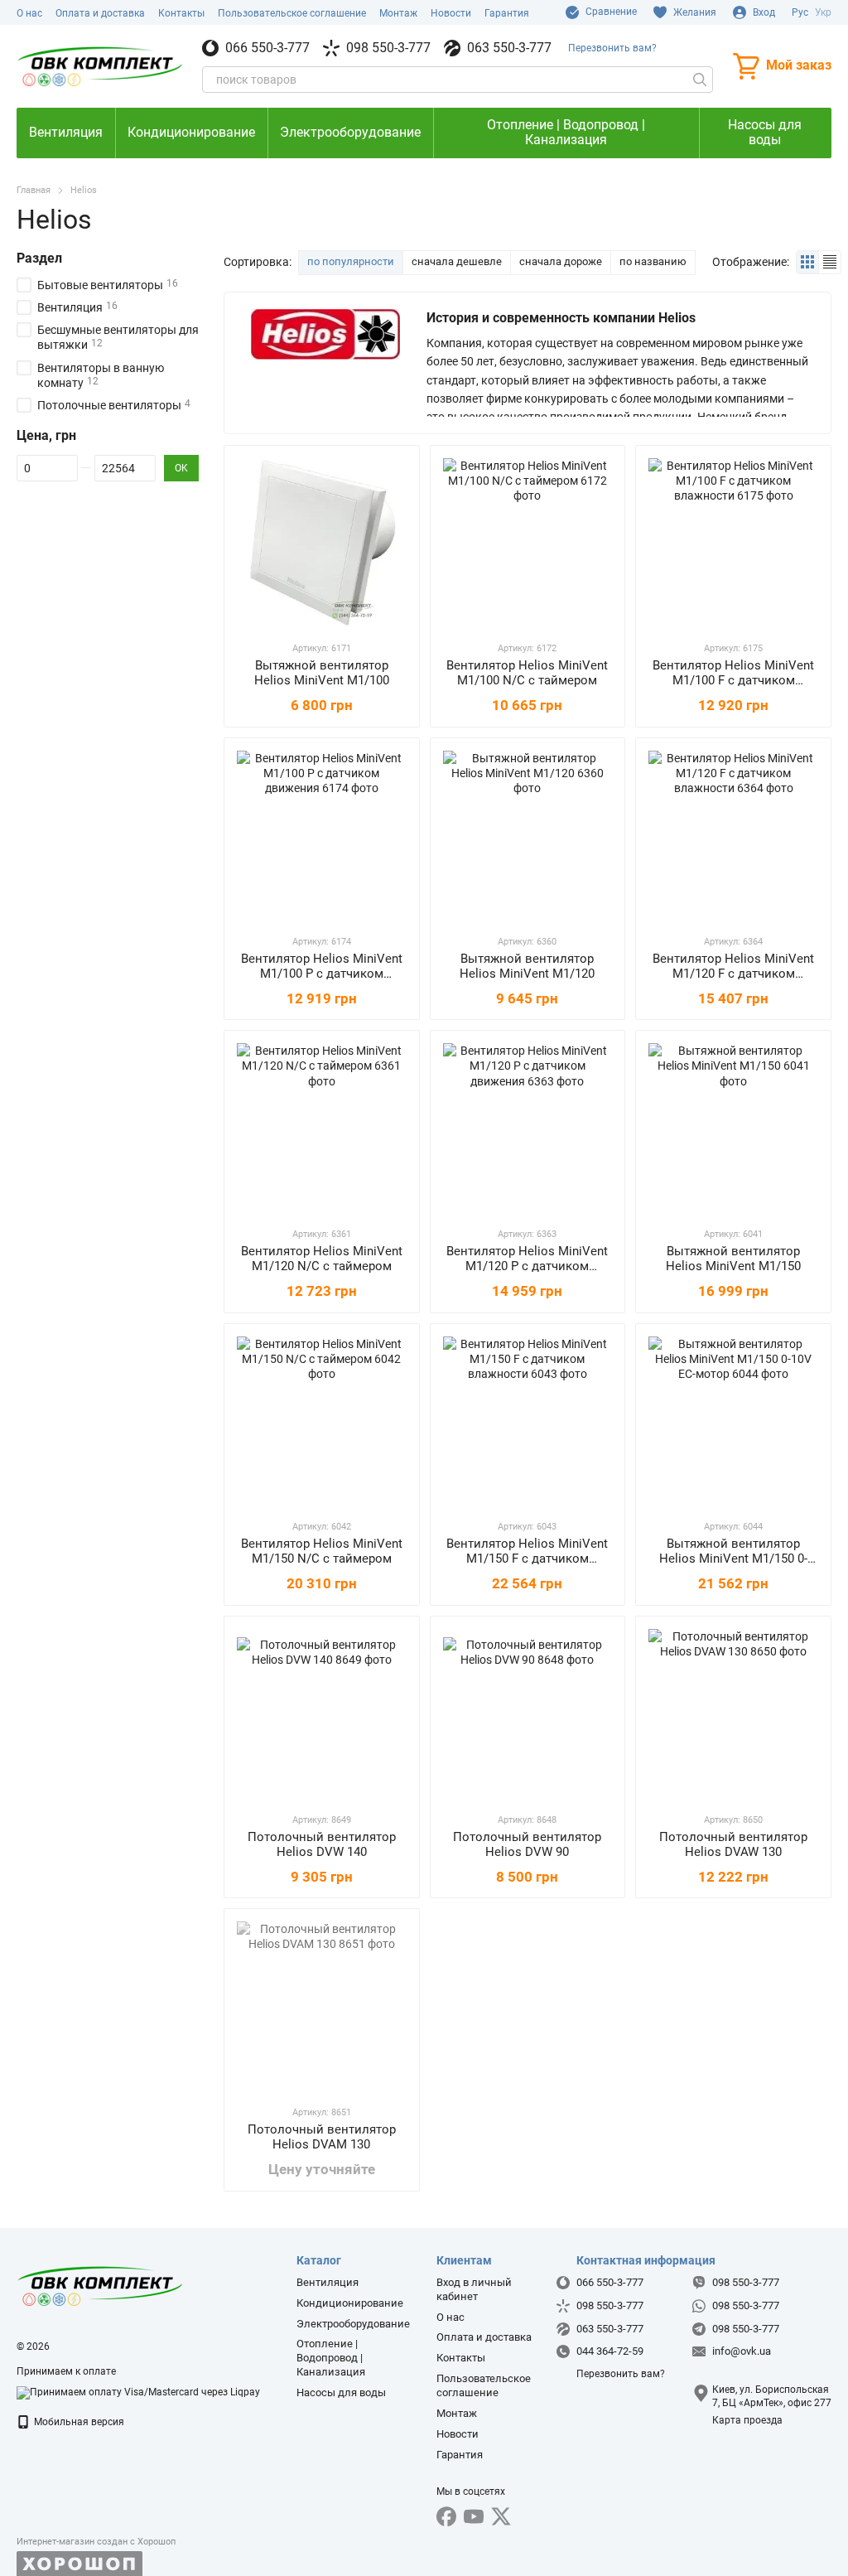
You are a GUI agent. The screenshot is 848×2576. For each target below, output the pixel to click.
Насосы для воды (765, 132)
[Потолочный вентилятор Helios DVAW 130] (733, 1714)
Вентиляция (66, 132)
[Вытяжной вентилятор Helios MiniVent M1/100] (322, 543)
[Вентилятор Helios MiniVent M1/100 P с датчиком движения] (322, 836)
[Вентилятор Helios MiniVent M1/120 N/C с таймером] (322, 1128)
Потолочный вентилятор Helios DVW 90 (527, 1844)
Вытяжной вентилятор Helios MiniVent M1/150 (733, 1259)
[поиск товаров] (700, 80)
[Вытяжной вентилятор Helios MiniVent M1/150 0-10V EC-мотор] (733, 1421)
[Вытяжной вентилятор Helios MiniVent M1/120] (528, 836)
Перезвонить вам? (612, 48)
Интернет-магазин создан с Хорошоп (96, 2542)
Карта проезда (747, 2420)
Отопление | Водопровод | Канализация (566, 132)
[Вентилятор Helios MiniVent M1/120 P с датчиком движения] (528, 1128)
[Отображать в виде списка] (830, 262)
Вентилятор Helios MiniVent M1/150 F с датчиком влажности (527, 1559)
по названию (653, 261)
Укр (823, 12)
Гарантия (507, 13)
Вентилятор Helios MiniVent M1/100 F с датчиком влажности (733, 680)
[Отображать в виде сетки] (808, 262)
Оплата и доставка (100, 13)
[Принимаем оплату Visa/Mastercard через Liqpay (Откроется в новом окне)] (138, 2392)
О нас (29, 13)
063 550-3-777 (509, 48)
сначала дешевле (457, 261)
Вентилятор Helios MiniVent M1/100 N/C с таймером (527, 673)
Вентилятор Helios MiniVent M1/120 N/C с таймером (322, 1259)
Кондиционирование (191, 132)
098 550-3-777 (388, 48)
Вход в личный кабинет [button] (474, 2289)
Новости (451, 13)
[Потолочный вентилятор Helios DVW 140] (322, 1714)
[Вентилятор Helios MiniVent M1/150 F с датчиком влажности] (528, 1421)
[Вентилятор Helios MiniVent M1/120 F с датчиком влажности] (733, 836)
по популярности (351, 261)
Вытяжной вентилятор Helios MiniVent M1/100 (322, 673)
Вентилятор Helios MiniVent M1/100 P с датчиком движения (322, 974)
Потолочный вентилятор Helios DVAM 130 (322, 2137)
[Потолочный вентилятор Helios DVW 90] (528, 1714)
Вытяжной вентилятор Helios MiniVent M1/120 (527, 966)
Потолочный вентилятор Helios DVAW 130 (733, 1844)
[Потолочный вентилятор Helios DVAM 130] (322, 2006)
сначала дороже (561, 261)
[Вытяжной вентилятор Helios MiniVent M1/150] (733, 1128)
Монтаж (398, 13)
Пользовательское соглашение (292, 13)
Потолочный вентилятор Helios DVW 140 (322, 1844)
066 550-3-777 (267, 48)
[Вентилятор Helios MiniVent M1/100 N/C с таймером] (528, 543)
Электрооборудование (350, 132)
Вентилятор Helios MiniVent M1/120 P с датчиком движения (527, 1266)
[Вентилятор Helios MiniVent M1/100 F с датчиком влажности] (733, 543)
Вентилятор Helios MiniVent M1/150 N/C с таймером (322, 1551)
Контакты (181, 13)
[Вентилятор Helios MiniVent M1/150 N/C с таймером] (322, 1421)
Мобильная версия (78, 2422)
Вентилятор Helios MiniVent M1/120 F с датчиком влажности (733, 974)
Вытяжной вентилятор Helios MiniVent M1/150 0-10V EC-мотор (733, 1559)
